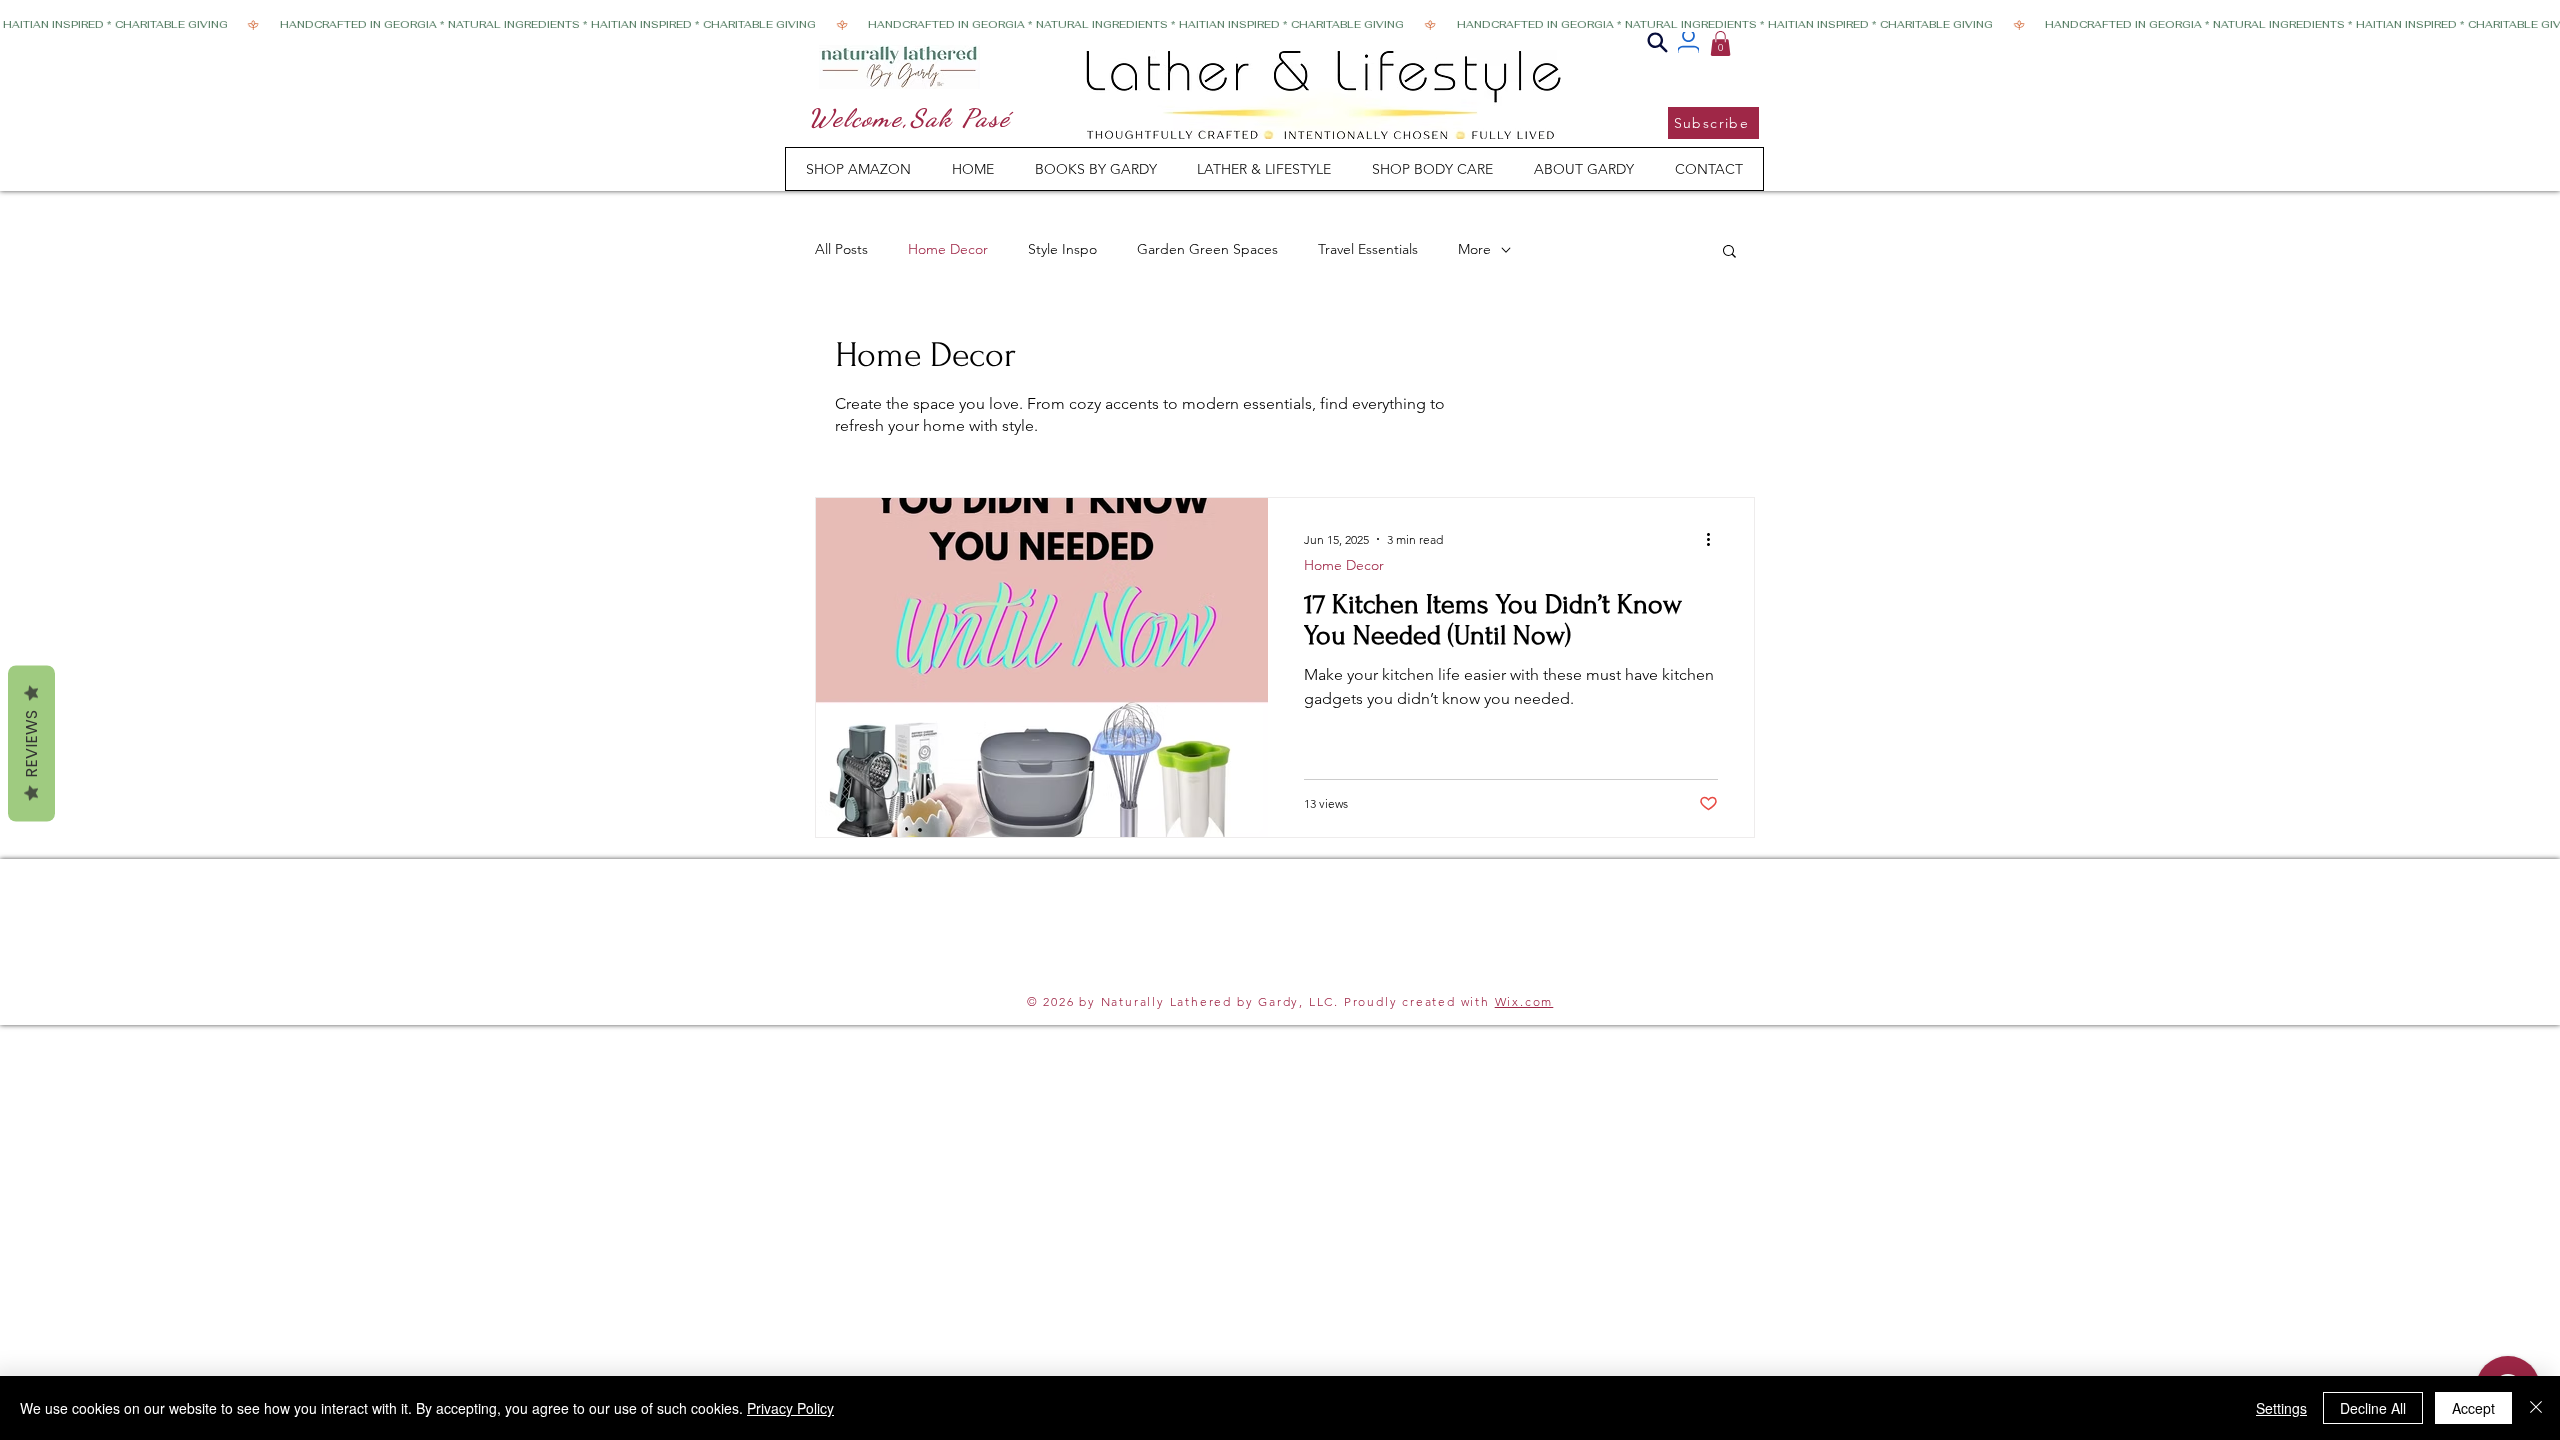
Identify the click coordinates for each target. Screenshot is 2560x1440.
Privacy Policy (790, 1408)
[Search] (1657, 42)
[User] (1688, 42)
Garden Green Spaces (1207, 249)
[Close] (2536, 1408)
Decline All (2373, 1408)
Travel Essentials (1368, 249)
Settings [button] (2281, 1408)
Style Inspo (1062, 249)
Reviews (31, 744)
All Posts (841, 249)
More (1474, 249)
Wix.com (1524, 1001)
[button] (1720, 43)
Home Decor (948, 249)
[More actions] (1715, 539)
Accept (2473, 1408)
